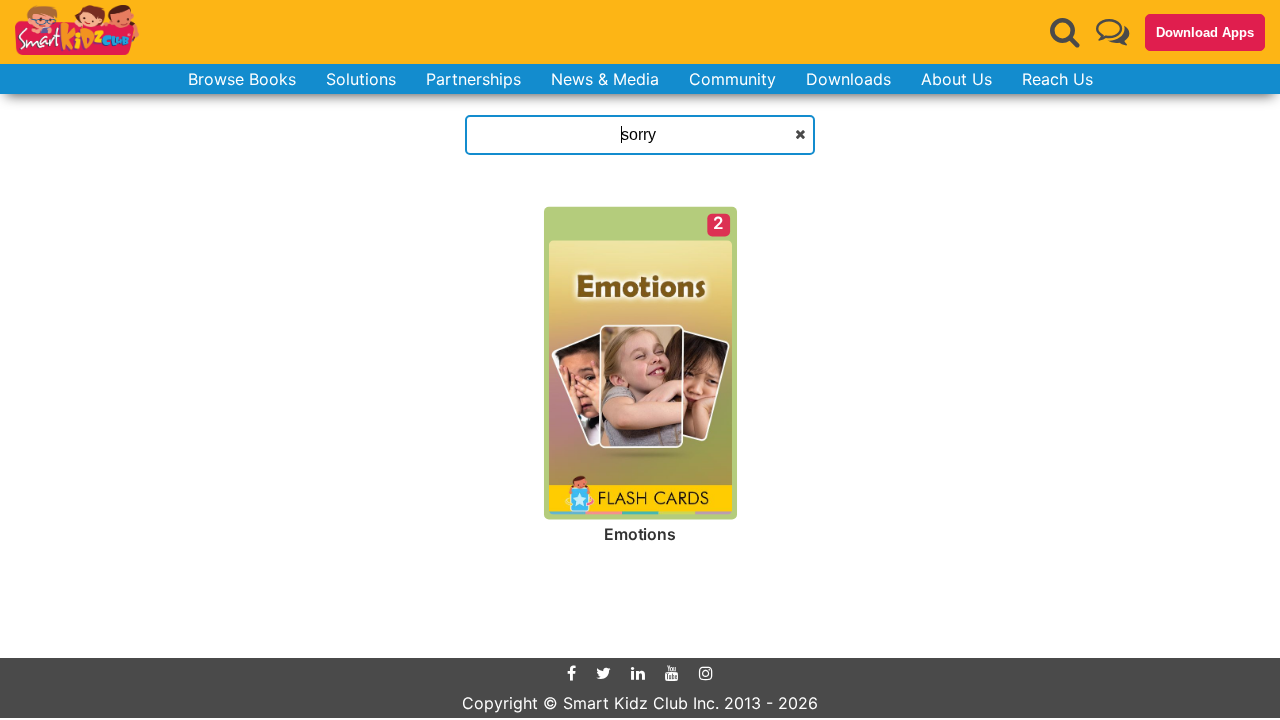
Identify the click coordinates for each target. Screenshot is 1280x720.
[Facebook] (571, 673)
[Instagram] (706, 673)
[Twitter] (603, 673)
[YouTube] (672, 673)
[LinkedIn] (638, 673)
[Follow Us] (1112, 31)
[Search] (1065, 32)
